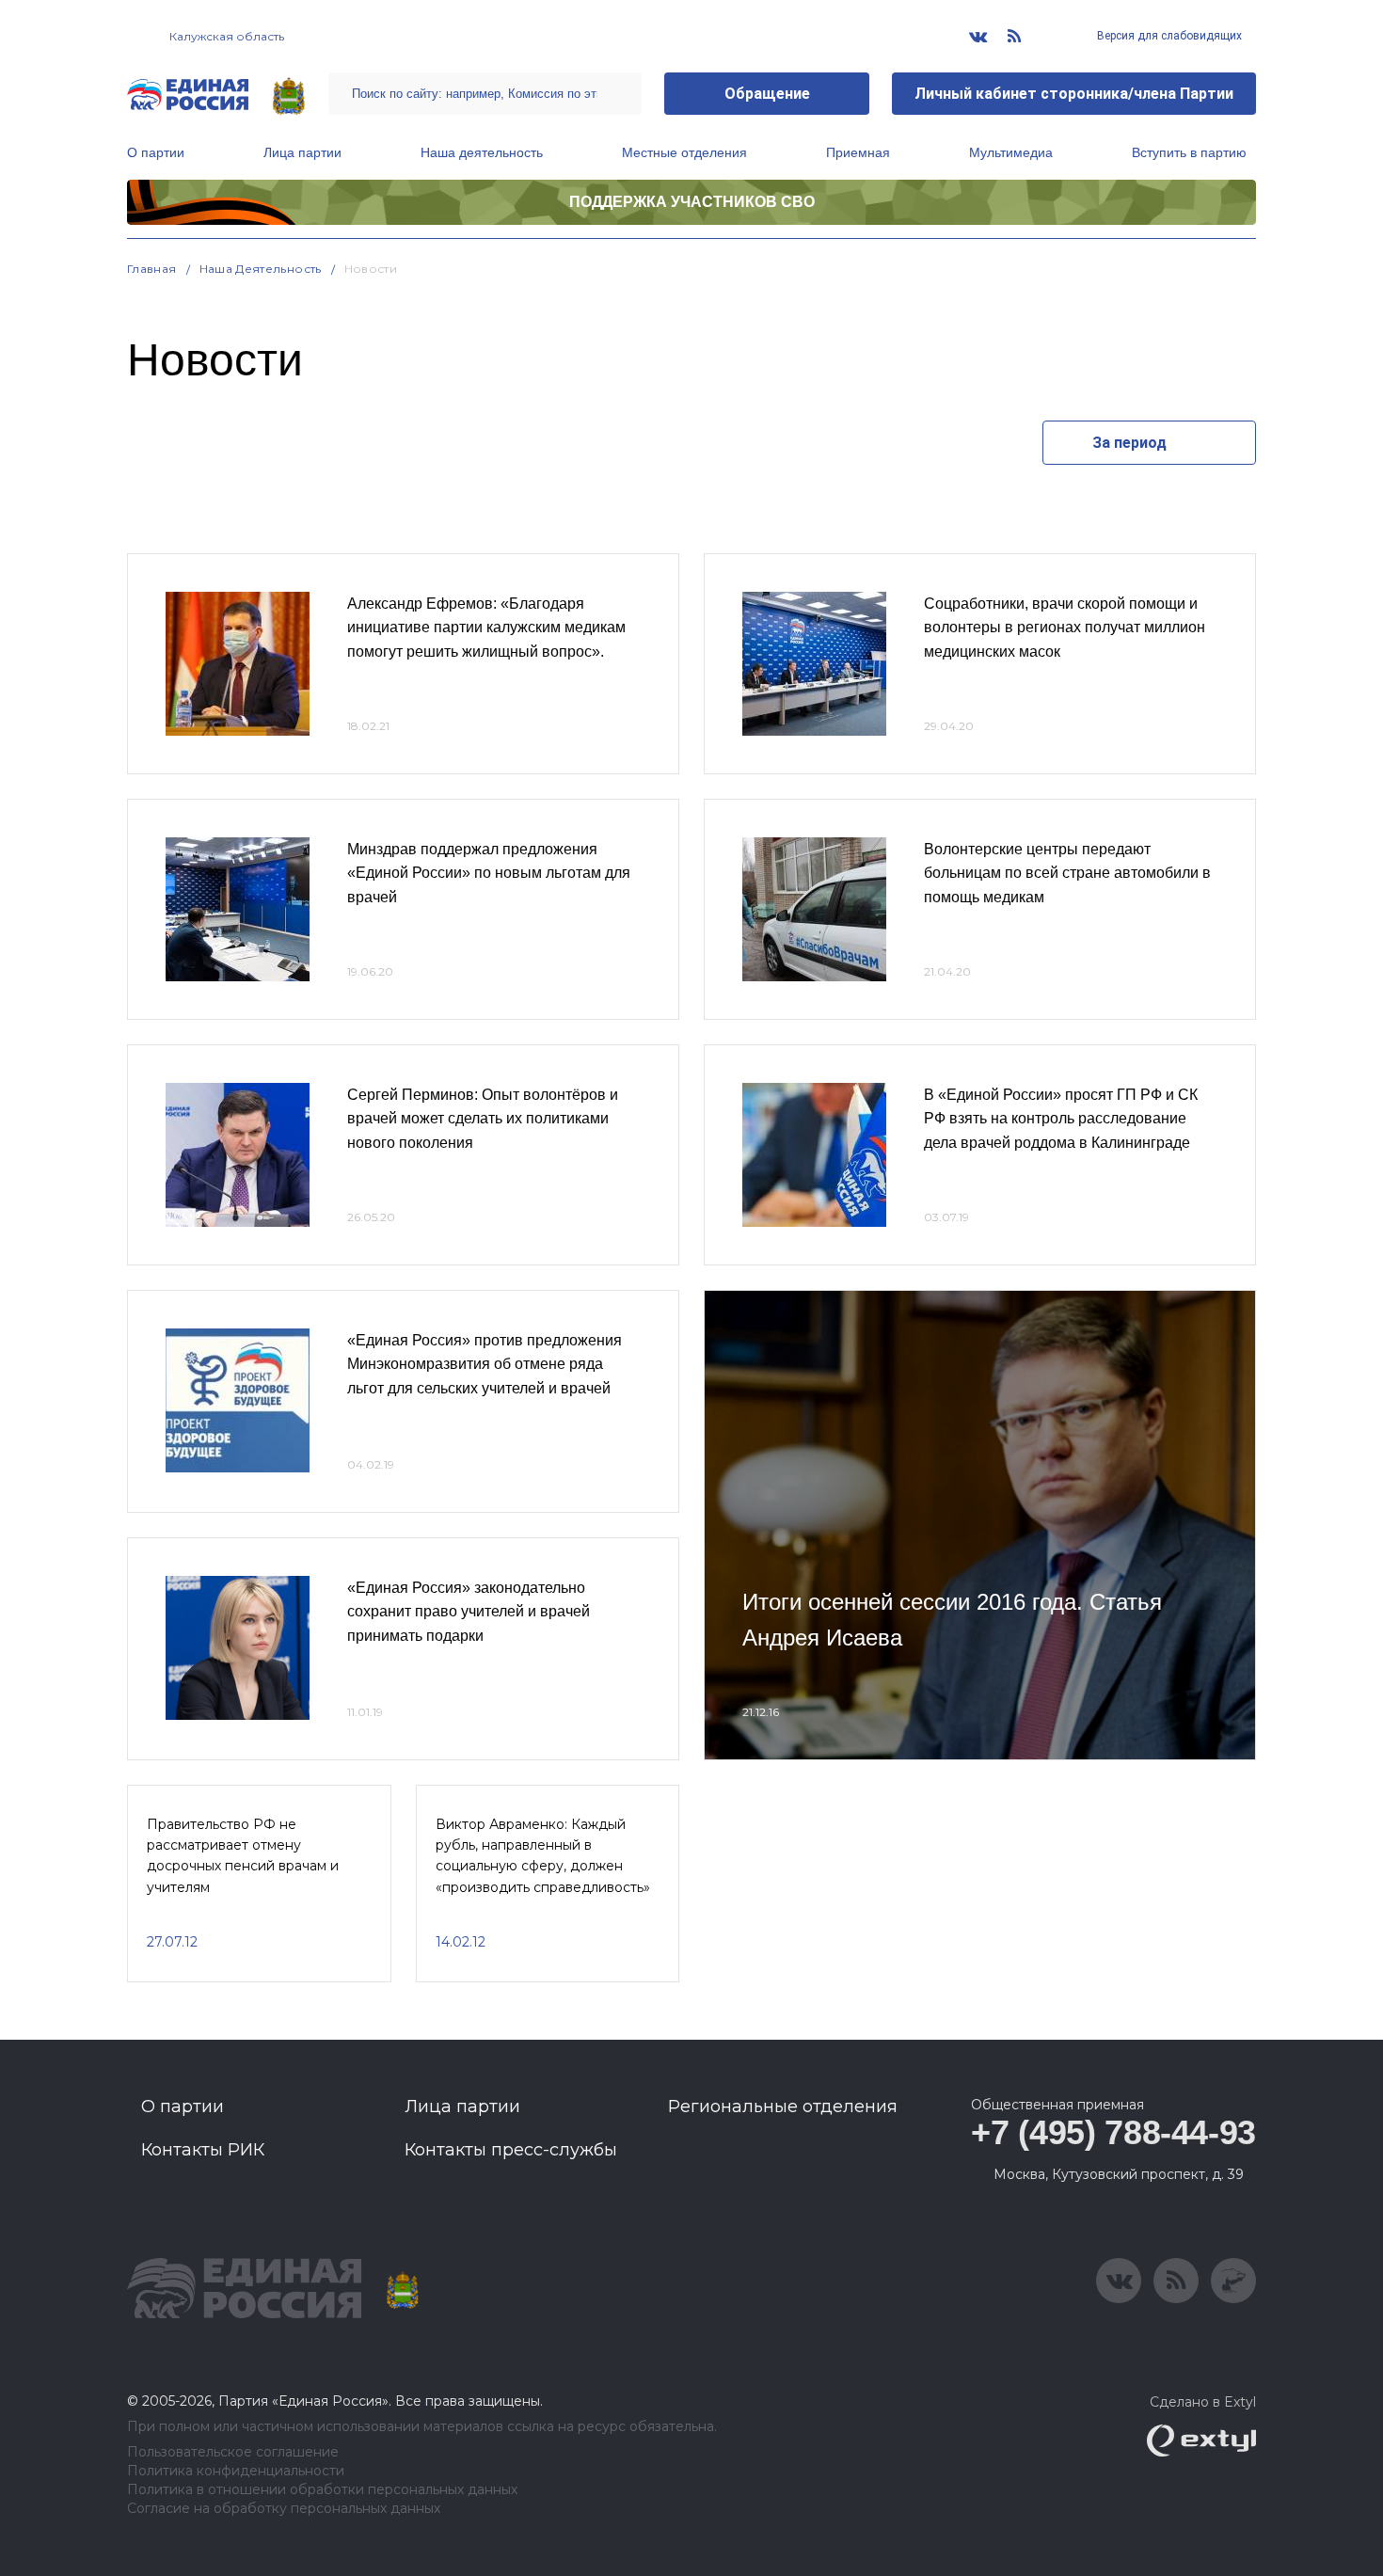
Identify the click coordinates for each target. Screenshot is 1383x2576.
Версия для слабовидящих (1168, 36)
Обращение (767, 94)
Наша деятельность (482, 152)
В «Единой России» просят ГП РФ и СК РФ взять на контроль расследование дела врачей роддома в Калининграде (1061, 1119)
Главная (152, 269)
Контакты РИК (203, 2150)
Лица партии (302, 152)
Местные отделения (684, 152)
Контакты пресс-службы (511, 2150)
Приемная (858, 152)
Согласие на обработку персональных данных (284, 2509)
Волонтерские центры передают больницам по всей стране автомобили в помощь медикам (1067, 873)
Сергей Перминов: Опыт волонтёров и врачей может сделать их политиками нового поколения (483, 1119)
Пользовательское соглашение (233, 2452)
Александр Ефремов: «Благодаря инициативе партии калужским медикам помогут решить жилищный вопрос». (486, 628)
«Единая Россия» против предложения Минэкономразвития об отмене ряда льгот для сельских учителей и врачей (485, 1364)
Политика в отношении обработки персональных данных (322, 2490)
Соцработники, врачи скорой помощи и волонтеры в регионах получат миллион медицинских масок (1065, 628)
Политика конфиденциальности (236, 2471)
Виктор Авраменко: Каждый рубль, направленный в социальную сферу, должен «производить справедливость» (543, 1856)
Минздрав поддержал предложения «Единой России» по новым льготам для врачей (489, 873)
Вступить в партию (1189, 152)
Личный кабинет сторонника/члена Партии (1074, 94)
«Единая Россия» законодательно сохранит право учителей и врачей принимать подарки (469, 1612)
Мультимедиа (1011, 152)
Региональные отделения (783, 2107)
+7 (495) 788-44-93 (1113, 2132)
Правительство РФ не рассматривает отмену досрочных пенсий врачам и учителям (243, 1856)
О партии (156, 152)
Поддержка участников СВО (692, 202)
